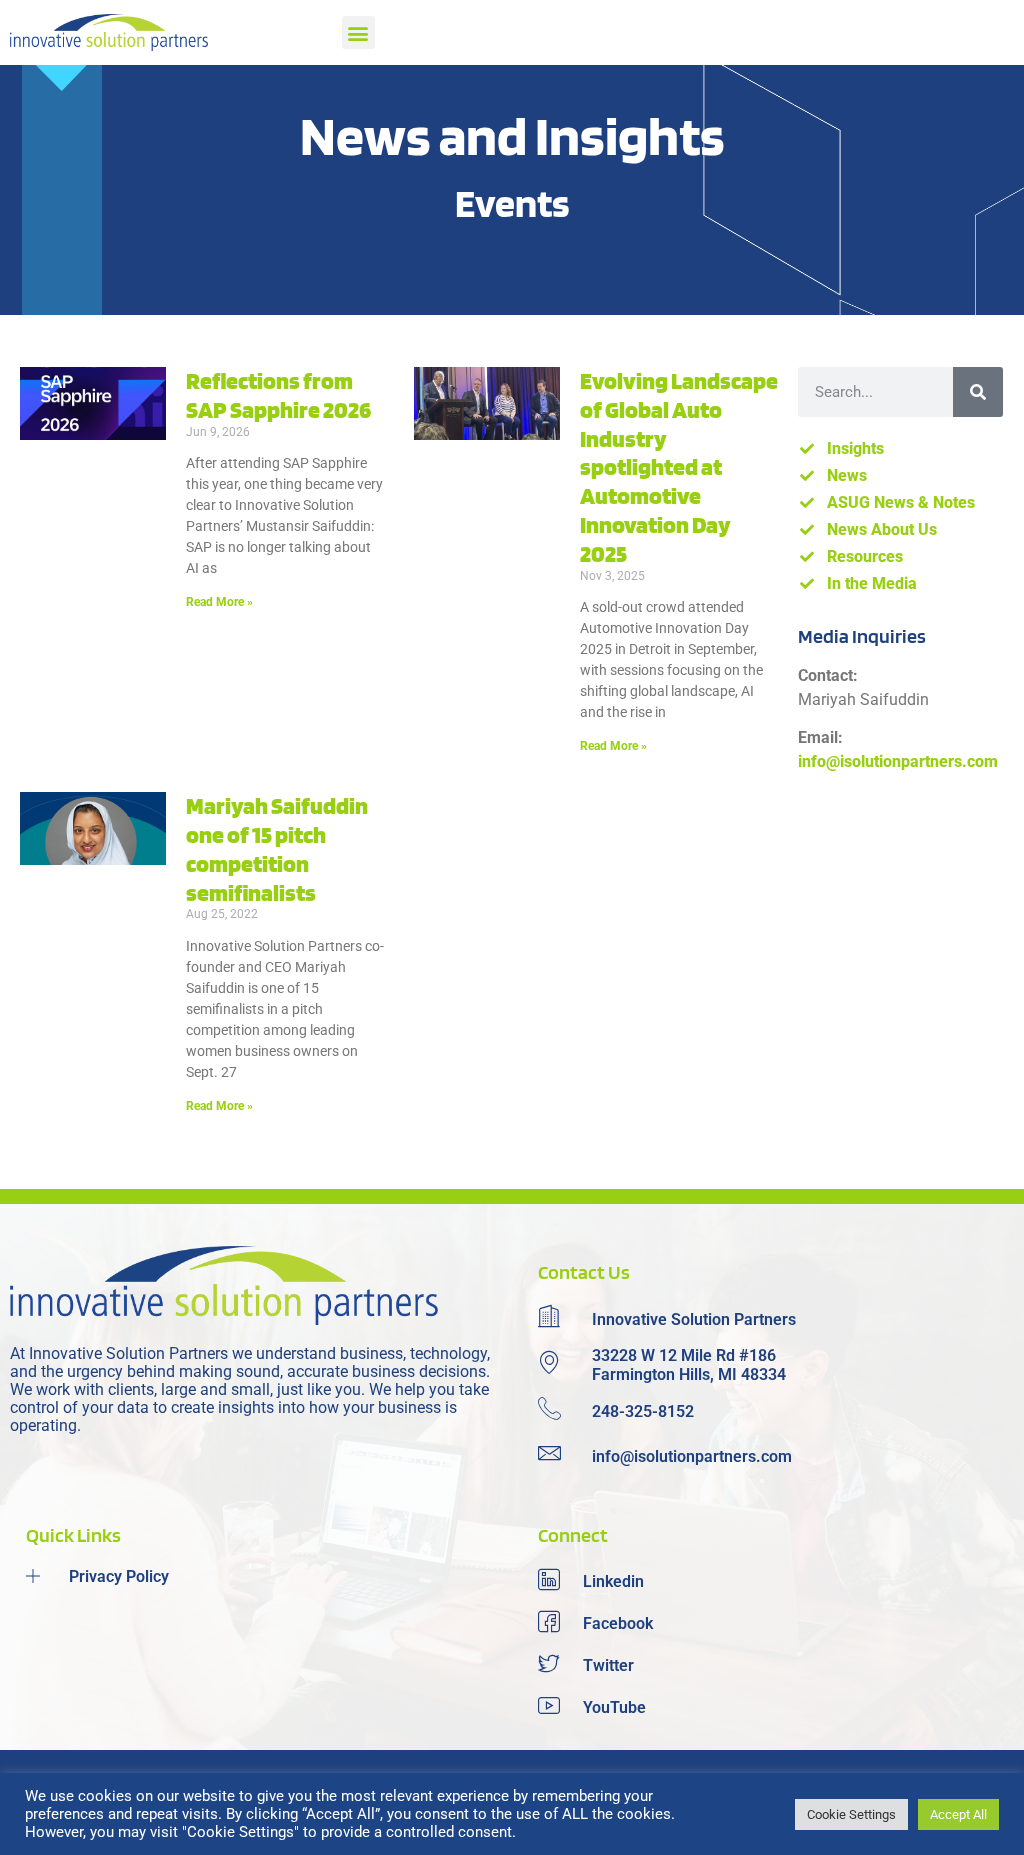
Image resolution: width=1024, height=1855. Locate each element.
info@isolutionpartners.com (898, 761)
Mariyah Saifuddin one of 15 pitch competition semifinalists (277, 848)
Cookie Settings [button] (851, 1814)
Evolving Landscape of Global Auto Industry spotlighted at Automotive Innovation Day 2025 (679, 467)
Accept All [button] (958, 1814)
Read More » (219, 602)
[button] (358, 32)
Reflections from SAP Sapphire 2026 (278, 395)
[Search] (978, 392)
